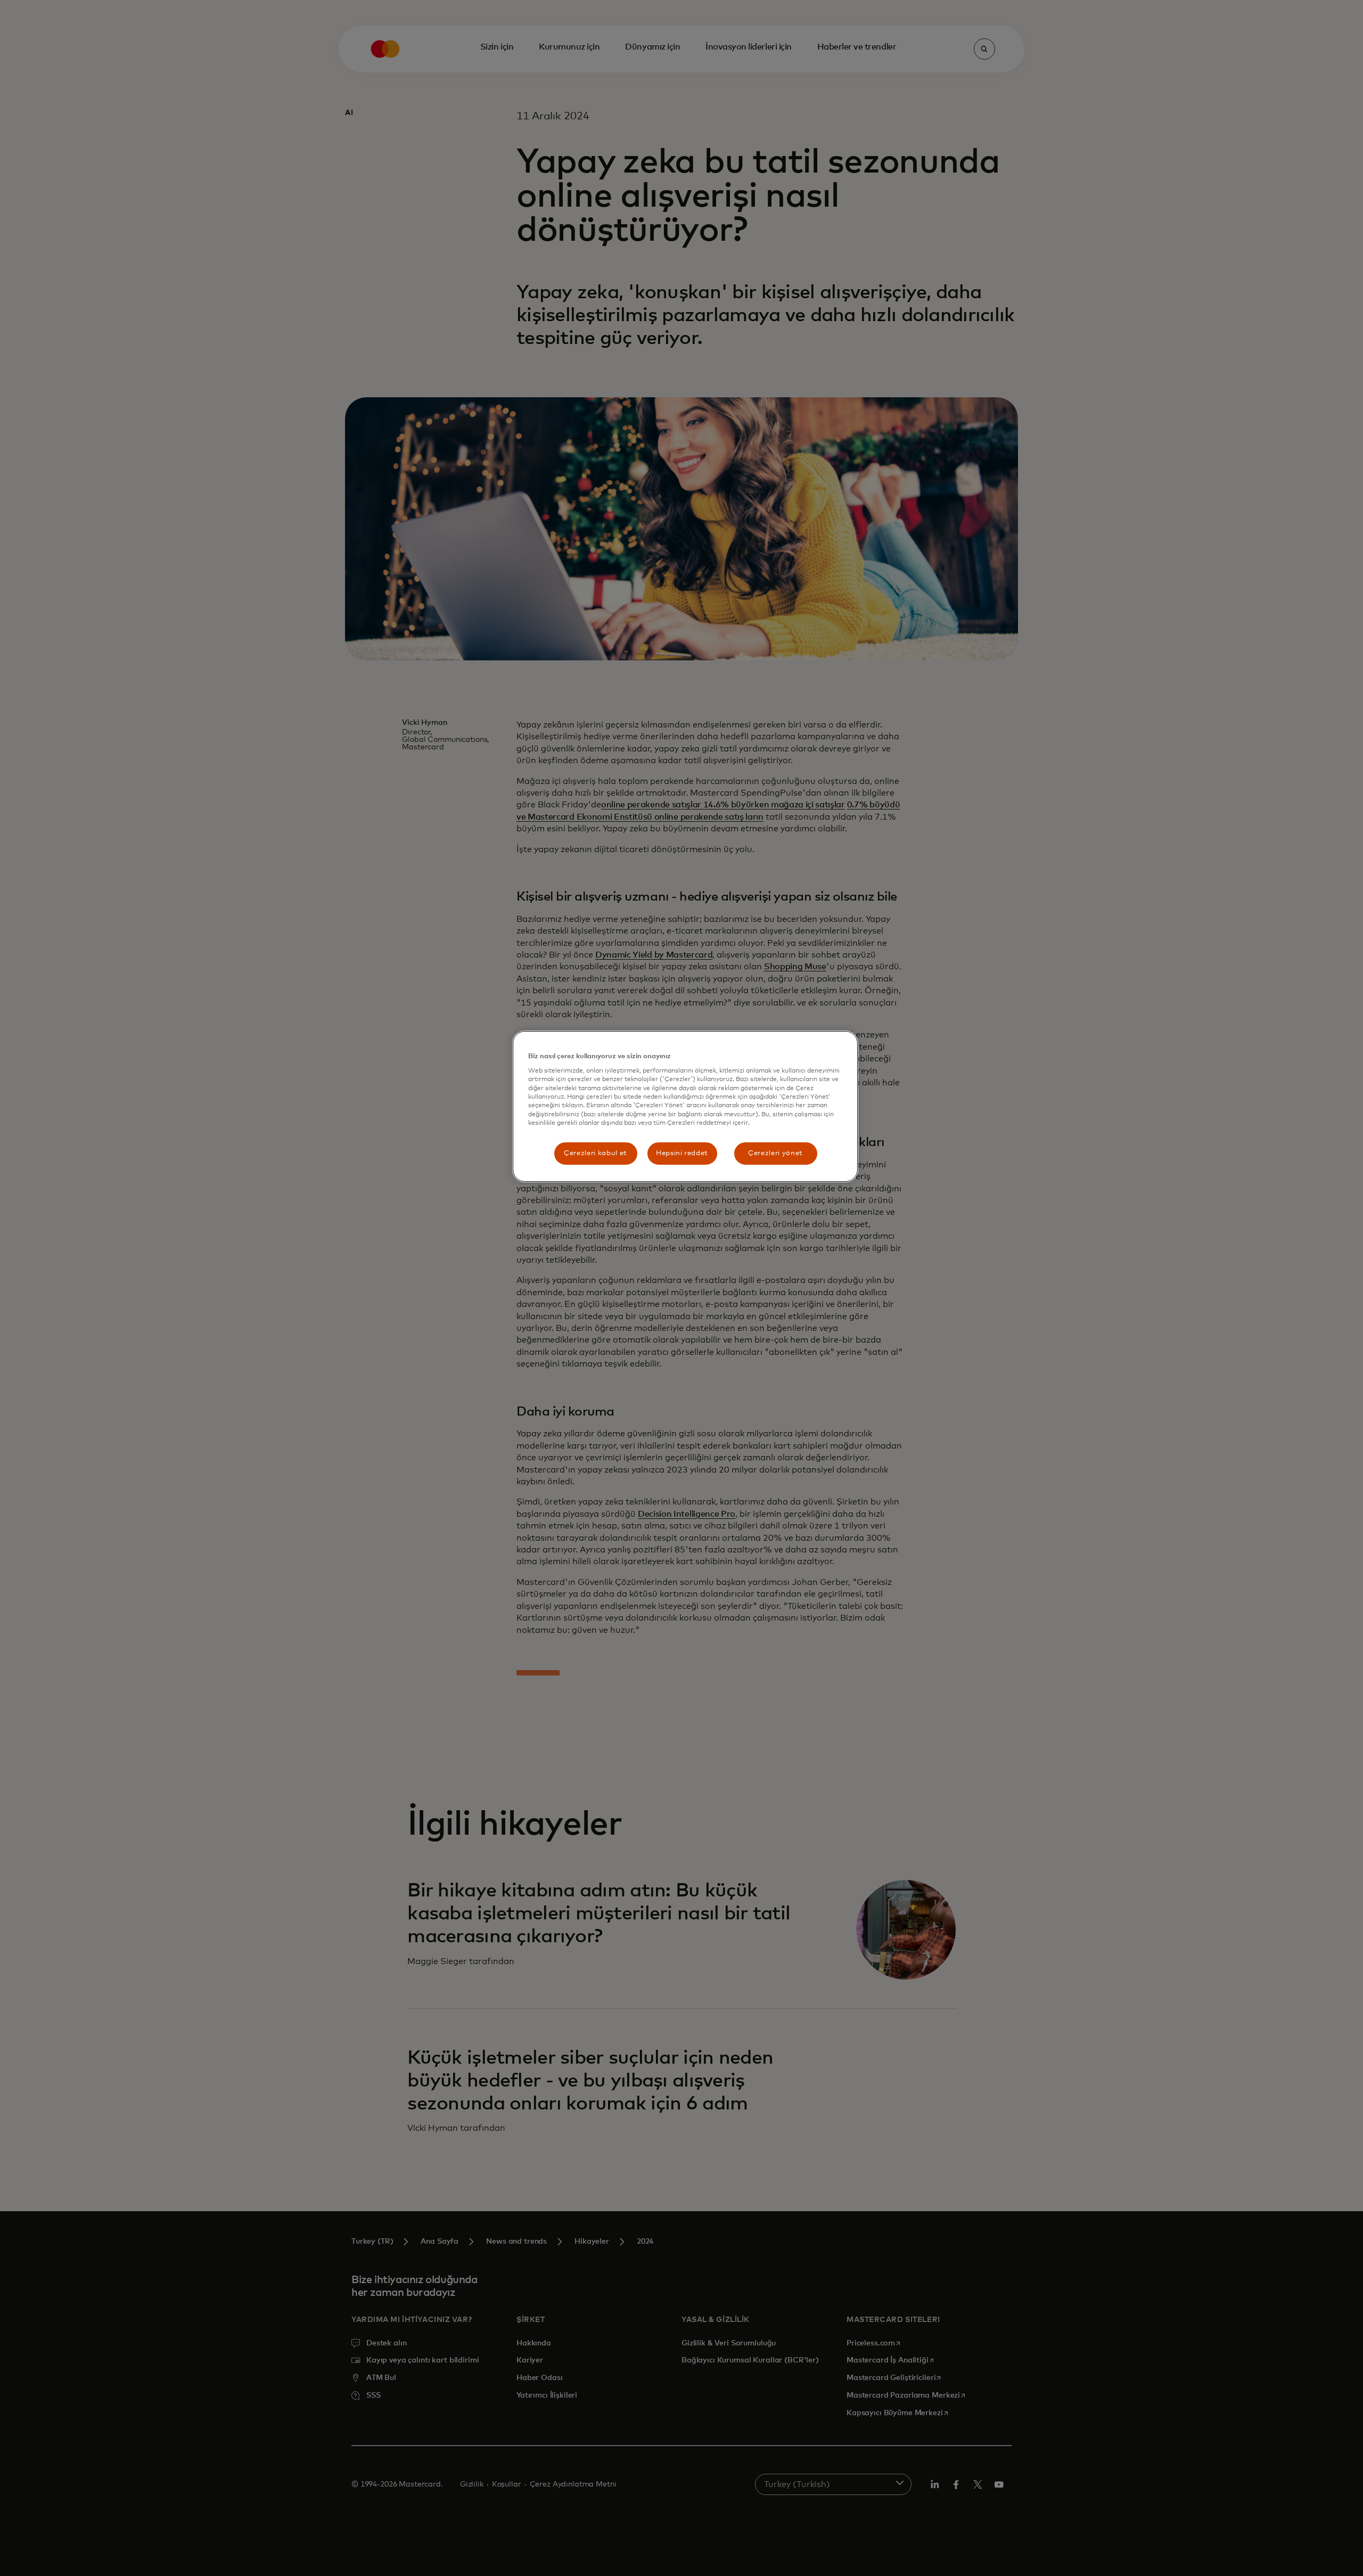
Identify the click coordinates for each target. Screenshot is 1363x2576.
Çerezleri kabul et (596, 1153)
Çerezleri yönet (775, 1153)
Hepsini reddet (682, 1153)
